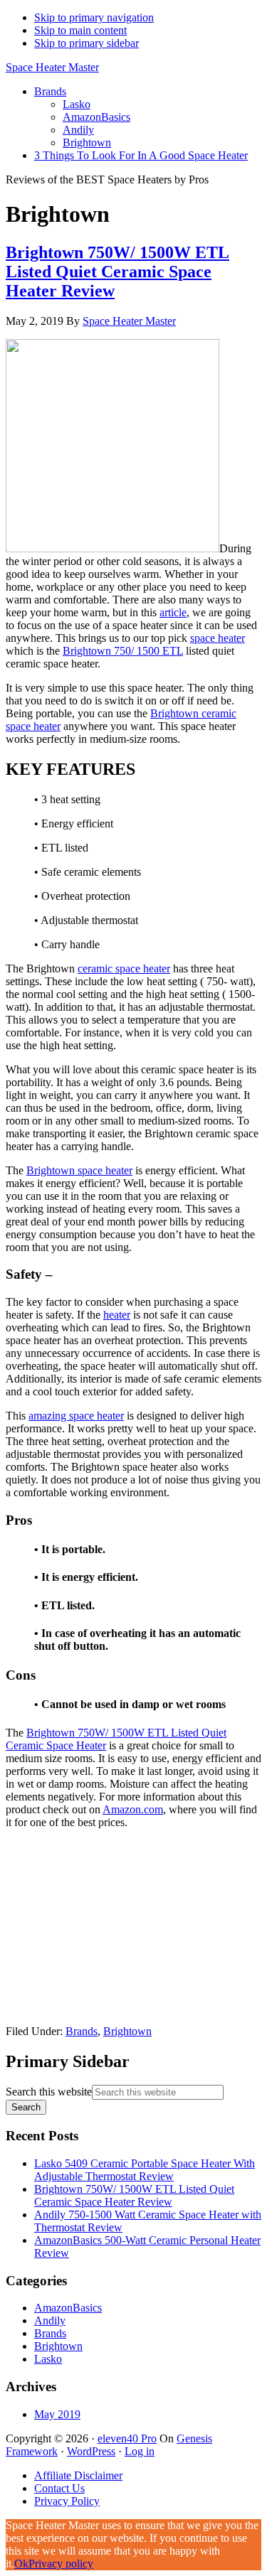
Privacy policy (61, 2564)
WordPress (91, 2451)
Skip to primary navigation (94, 17)
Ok (21, 2564)
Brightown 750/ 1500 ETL (123, 651)
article (173, 612)
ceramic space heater (124, 968)
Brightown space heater (79, 1170)
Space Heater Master (52, 67)
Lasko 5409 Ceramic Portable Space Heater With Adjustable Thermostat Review (145, 2170)
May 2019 (57, 2414)
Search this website (49, 2092)
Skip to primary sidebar (87, 43)
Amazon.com (133, 1809)
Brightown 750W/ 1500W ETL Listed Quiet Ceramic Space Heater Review (117, 272)
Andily (50, 2320)
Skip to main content (80, 30)
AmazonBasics (68, 2308)
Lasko (48, 2359)
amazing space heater (76, 1416)
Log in (140, 2451)
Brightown (127, 2031)
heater (117, 1315)
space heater (218, 638)
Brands (82, 2031)
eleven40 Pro (127, 2438)
